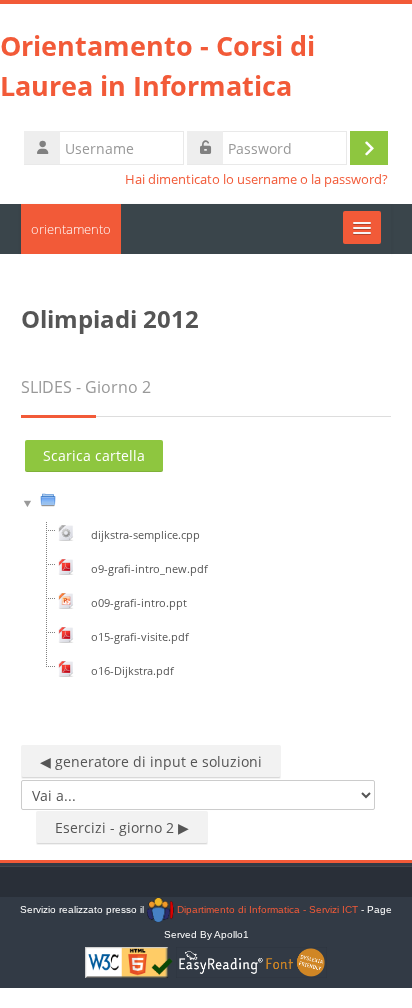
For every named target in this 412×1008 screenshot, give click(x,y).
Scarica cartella (94, 455)
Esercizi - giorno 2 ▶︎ (122, 827)
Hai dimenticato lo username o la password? (256, 179)
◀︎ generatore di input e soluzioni (151, 761)
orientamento (71, 229)
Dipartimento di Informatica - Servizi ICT (265, 909)
